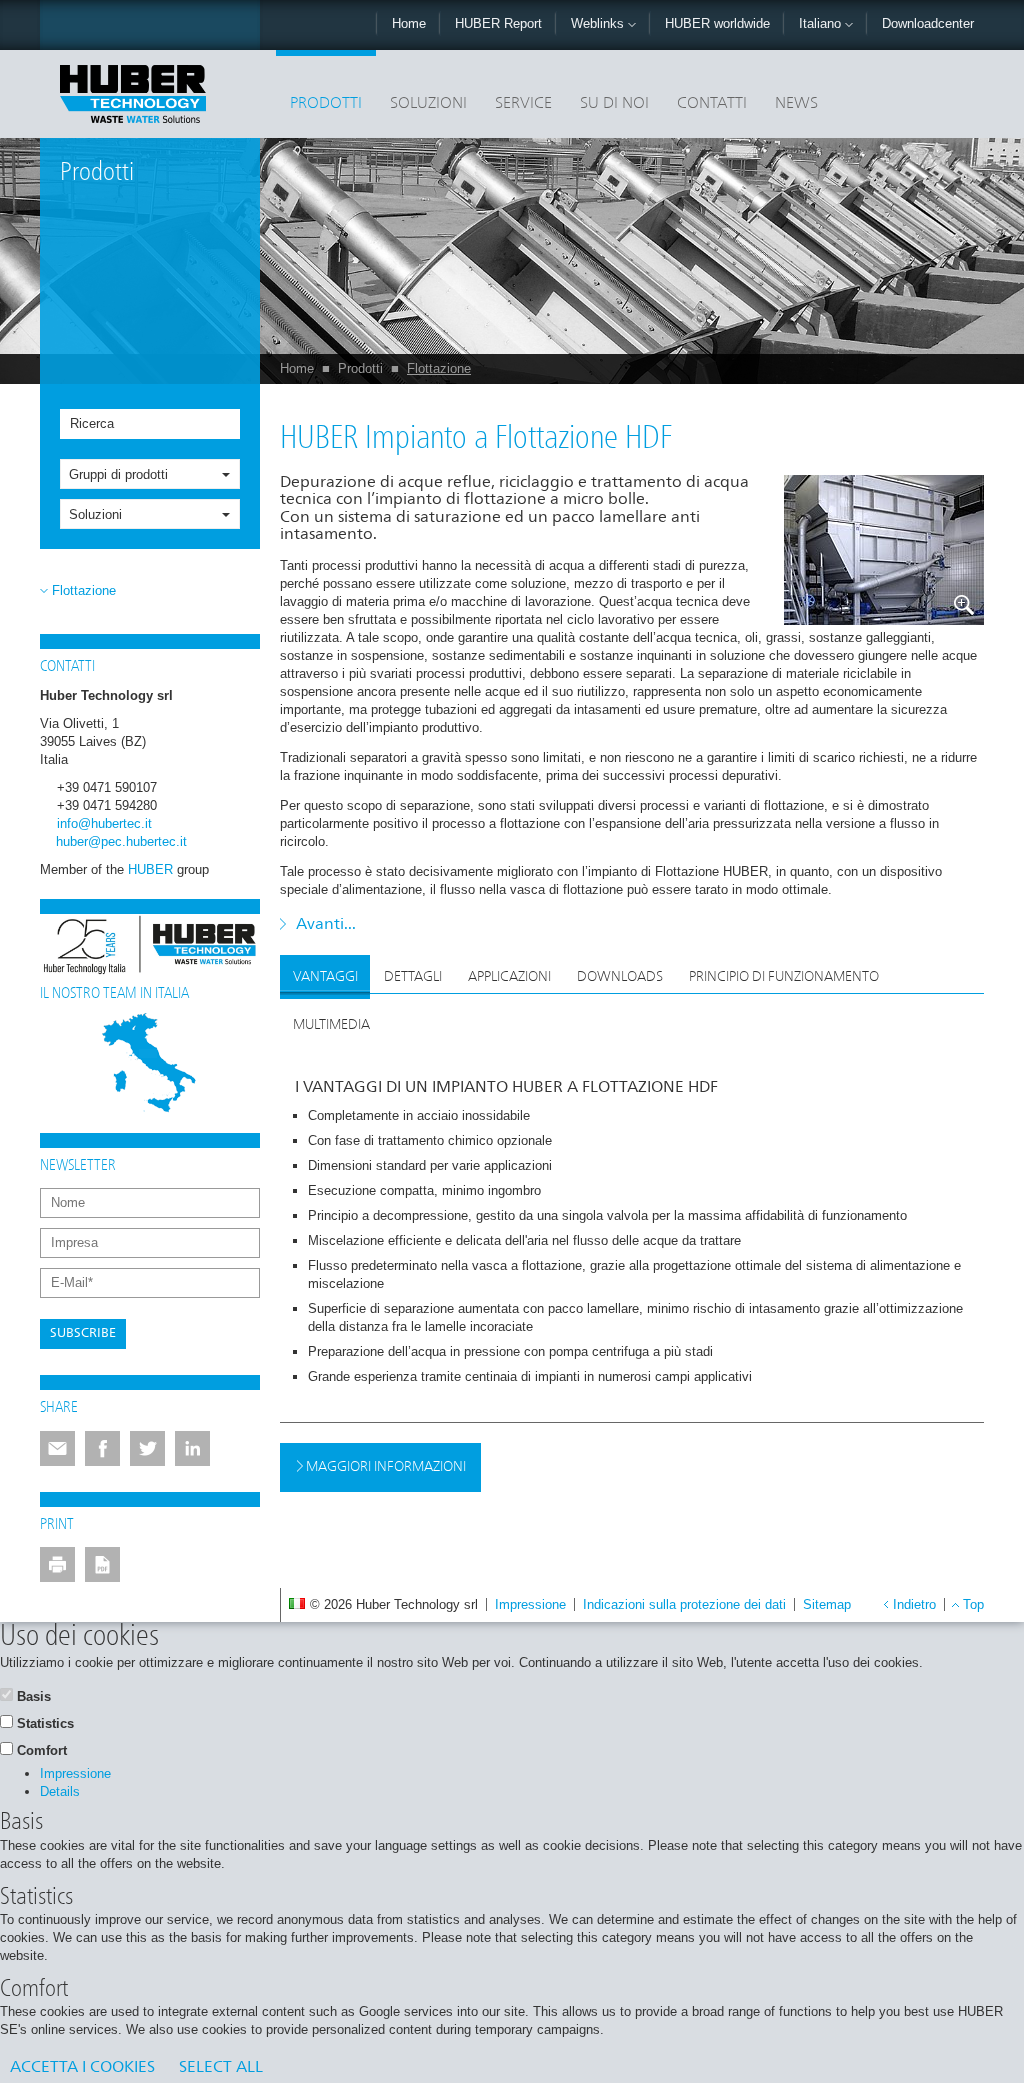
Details (60, 1791)
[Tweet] (147, 1448)
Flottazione (439, 368)
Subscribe (83, 1333)
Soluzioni (428, 104)
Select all (221, 2068)
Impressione (530, 1604)
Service (523, 104)
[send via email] (57, 1448)
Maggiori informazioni (384, 1467)
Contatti (712, 104)
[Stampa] (57, 1564)
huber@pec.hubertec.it (121, 841)
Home (409, 23)
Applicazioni (509, 977)
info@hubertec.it (104, 823)
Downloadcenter (928, 23)
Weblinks (599, 23)
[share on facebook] (102, 1448)
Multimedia (331, 1025)
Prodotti (326, 104)
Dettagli (413, 977)
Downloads (620, 977)
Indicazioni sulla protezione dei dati (684, 1604)
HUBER (150, 869)
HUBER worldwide (717, 23)
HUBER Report (498, 23)
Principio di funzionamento (784, 977)
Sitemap (827, 1604)
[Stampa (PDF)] (102, 1564)
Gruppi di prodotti (118, 474)
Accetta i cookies (82, 2068)
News (796, 104)
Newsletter (78, 1166)
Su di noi (614, 104)
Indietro (914, 1604)
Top (973, 1604)
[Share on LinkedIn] (192, 1448)
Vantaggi (325, 977)
